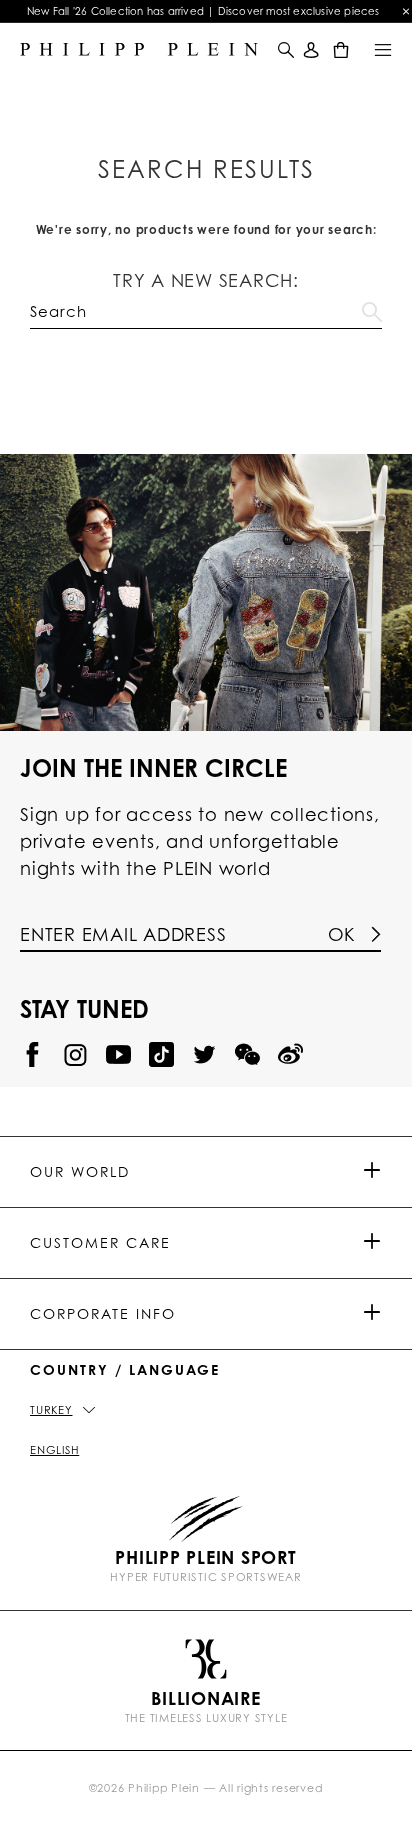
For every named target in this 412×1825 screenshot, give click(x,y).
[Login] (311, 49)
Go (372, 308)
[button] (284, 49)
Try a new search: (206, 280)
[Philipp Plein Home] (139, 49)
